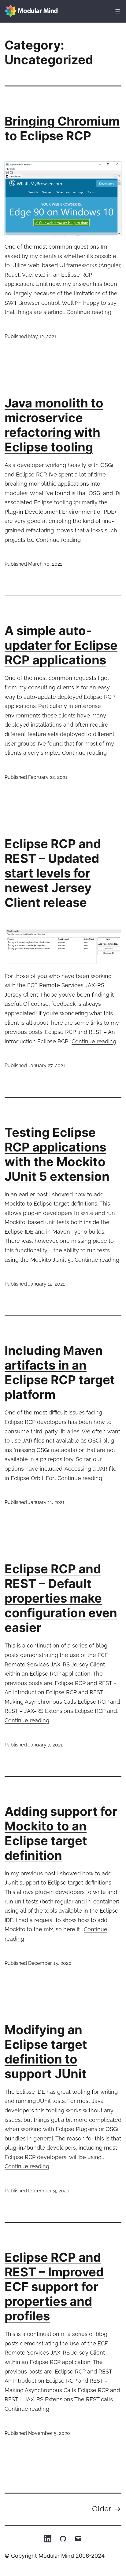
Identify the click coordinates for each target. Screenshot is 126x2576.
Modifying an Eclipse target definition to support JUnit (46, 2052)
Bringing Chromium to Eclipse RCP (62, 128)
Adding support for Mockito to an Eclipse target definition (61, 1833)
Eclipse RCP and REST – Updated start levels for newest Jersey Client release (53, 873)
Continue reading (89, 312)
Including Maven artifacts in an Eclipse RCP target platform (60, 1372)
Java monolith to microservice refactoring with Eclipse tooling (54, 425)
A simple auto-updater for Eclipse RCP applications (61, 645)
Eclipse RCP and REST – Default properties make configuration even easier (61, 1598)
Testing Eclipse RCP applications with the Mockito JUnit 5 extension (57, 1154)
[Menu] (117, 11)
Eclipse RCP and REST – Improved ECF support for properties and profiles (54, 2287)
